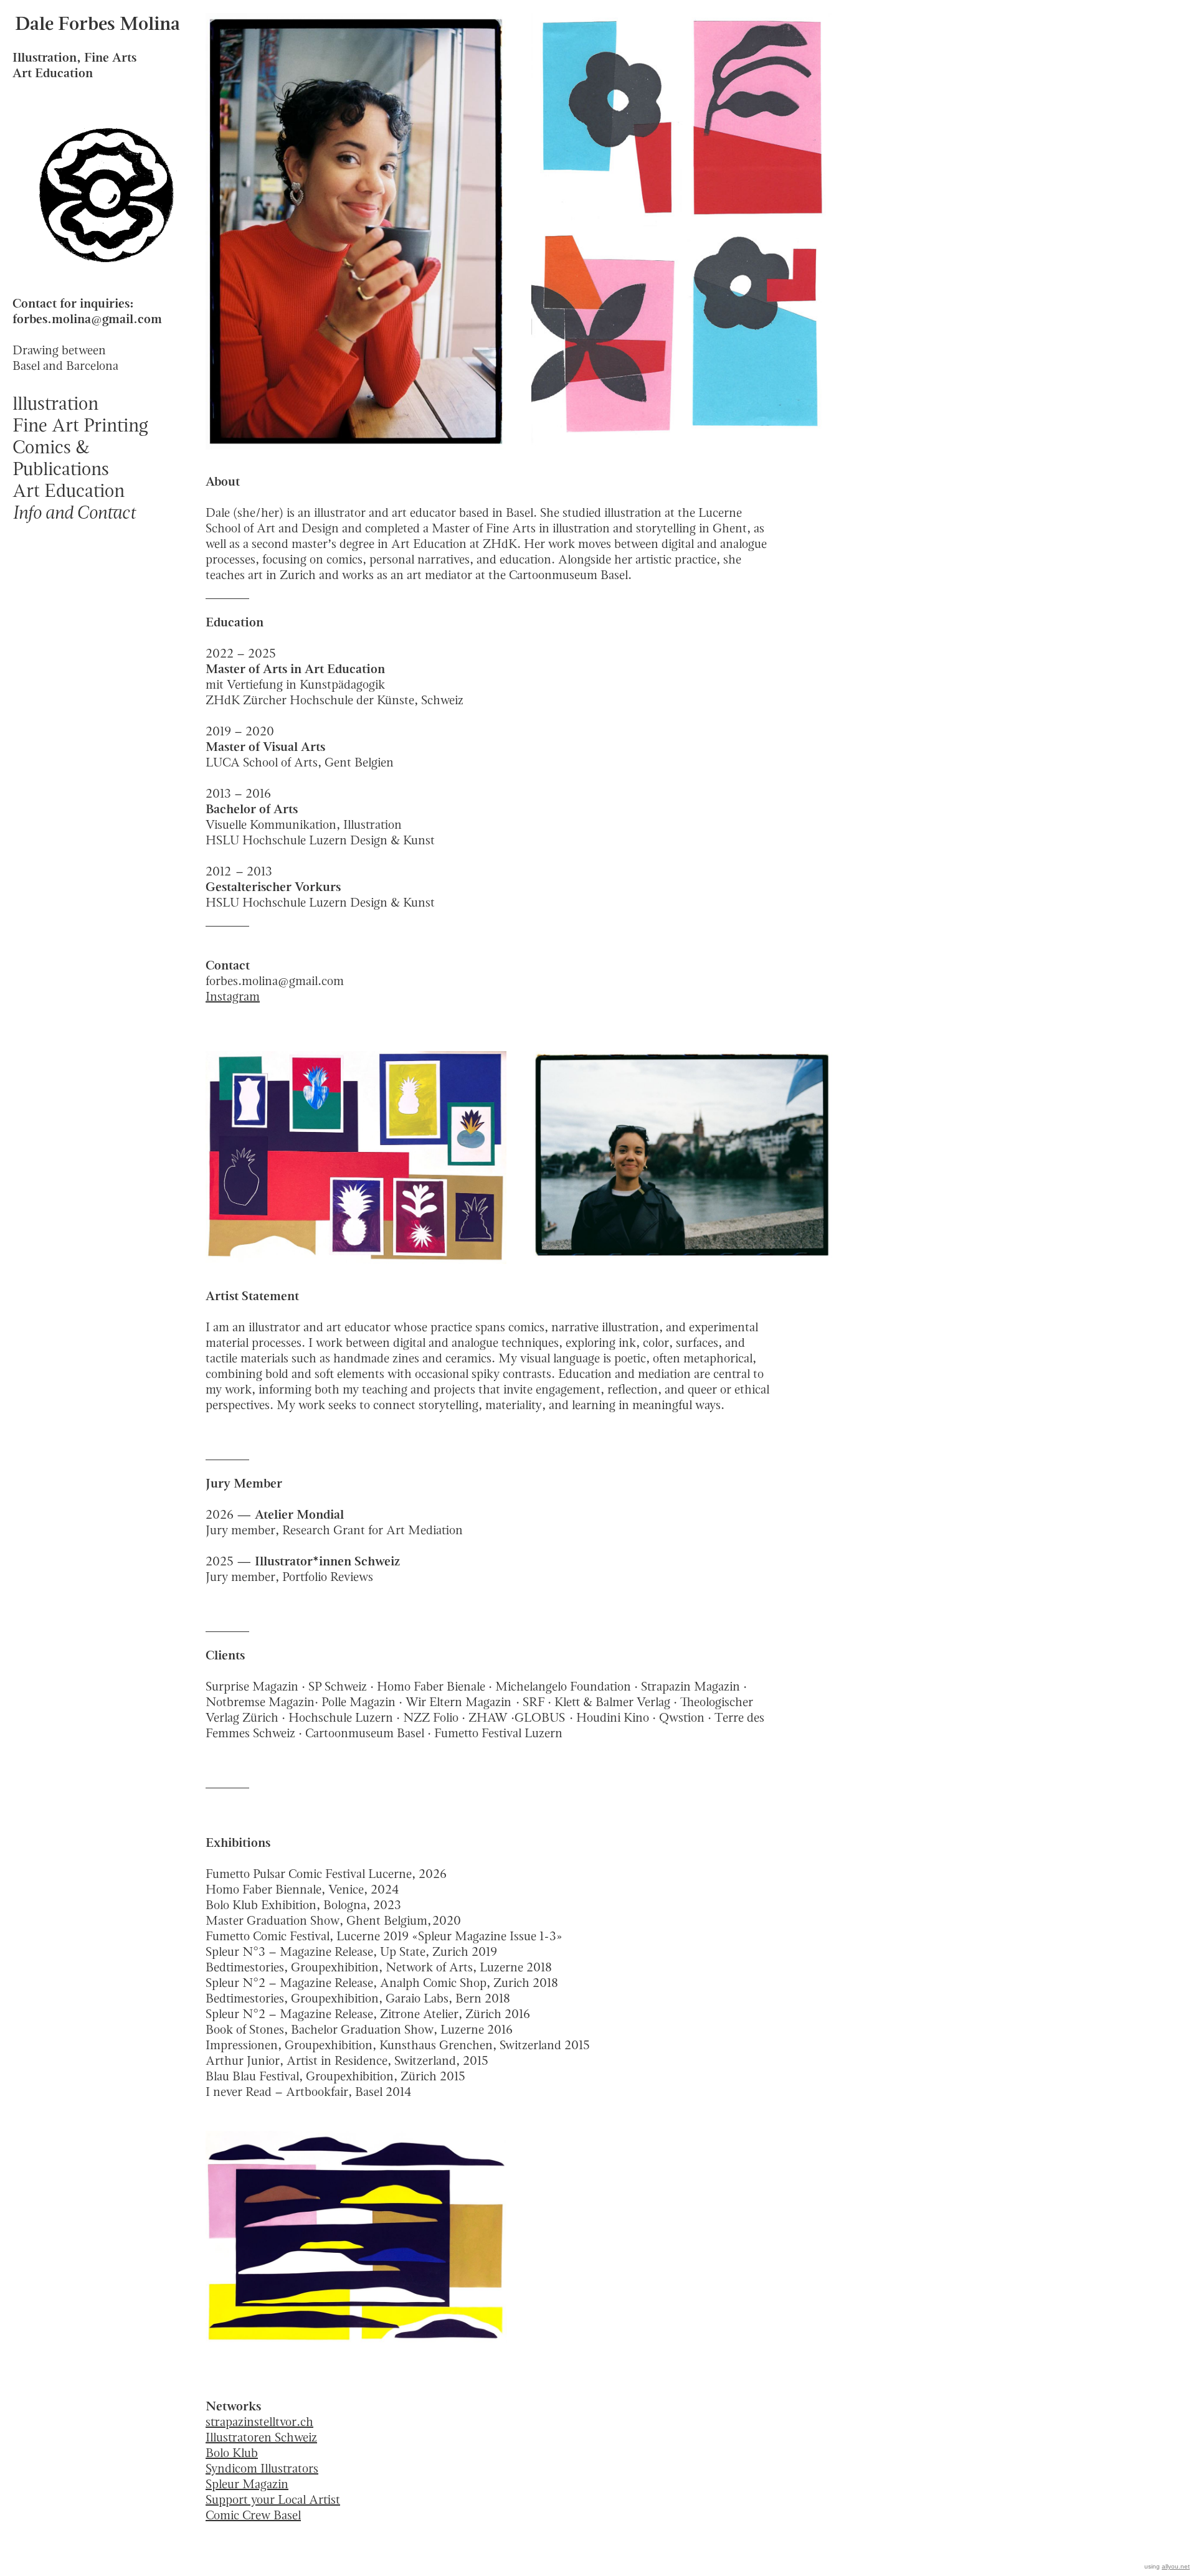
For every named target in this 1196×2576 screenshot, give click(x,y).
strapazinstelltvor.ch (259, 2422)
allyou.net (1176, 2566)
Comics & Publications (61, 458)
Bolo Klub (232, 2453)
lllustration (55, 403)
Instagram (233, 996)
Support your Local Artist (273, 2499)
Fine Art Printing (80, 425)
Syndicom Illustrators (262, 2468)
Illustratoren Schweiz (261, 2437)
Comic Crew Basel (253, 2515)
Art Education (69, 490)
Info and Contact (74, 512)
